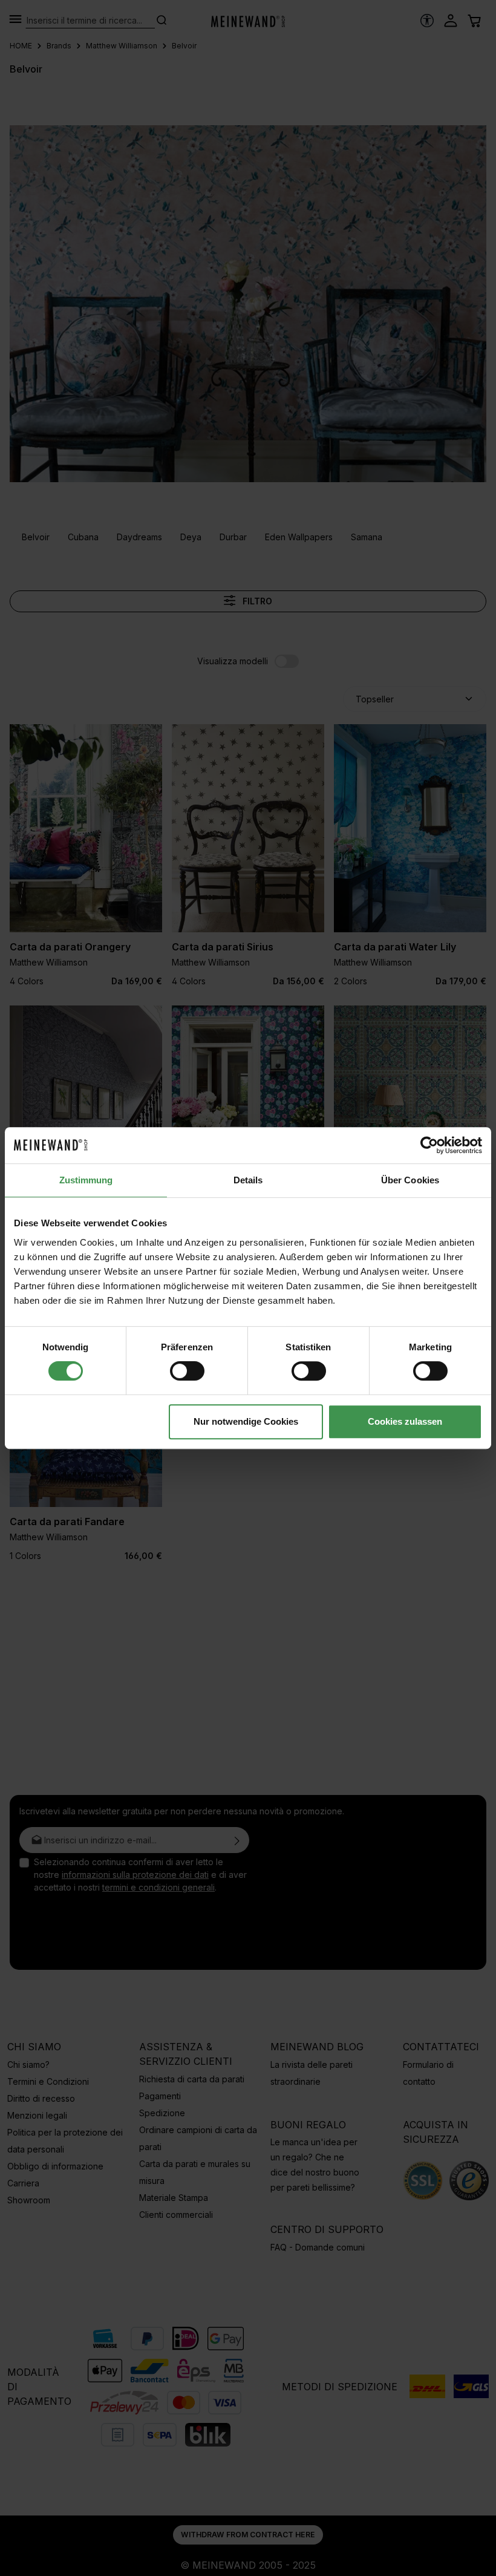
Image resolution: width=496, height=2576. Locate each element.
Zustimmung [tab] (86, 1180)
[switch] (187, 1371)
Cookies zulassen (405, 1421)
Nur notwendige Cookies (246, 1421)
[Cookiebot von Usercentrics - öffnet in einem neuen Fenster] (429, 1145)
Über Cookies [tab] (410, 1180)
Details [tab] (248, 1180)
